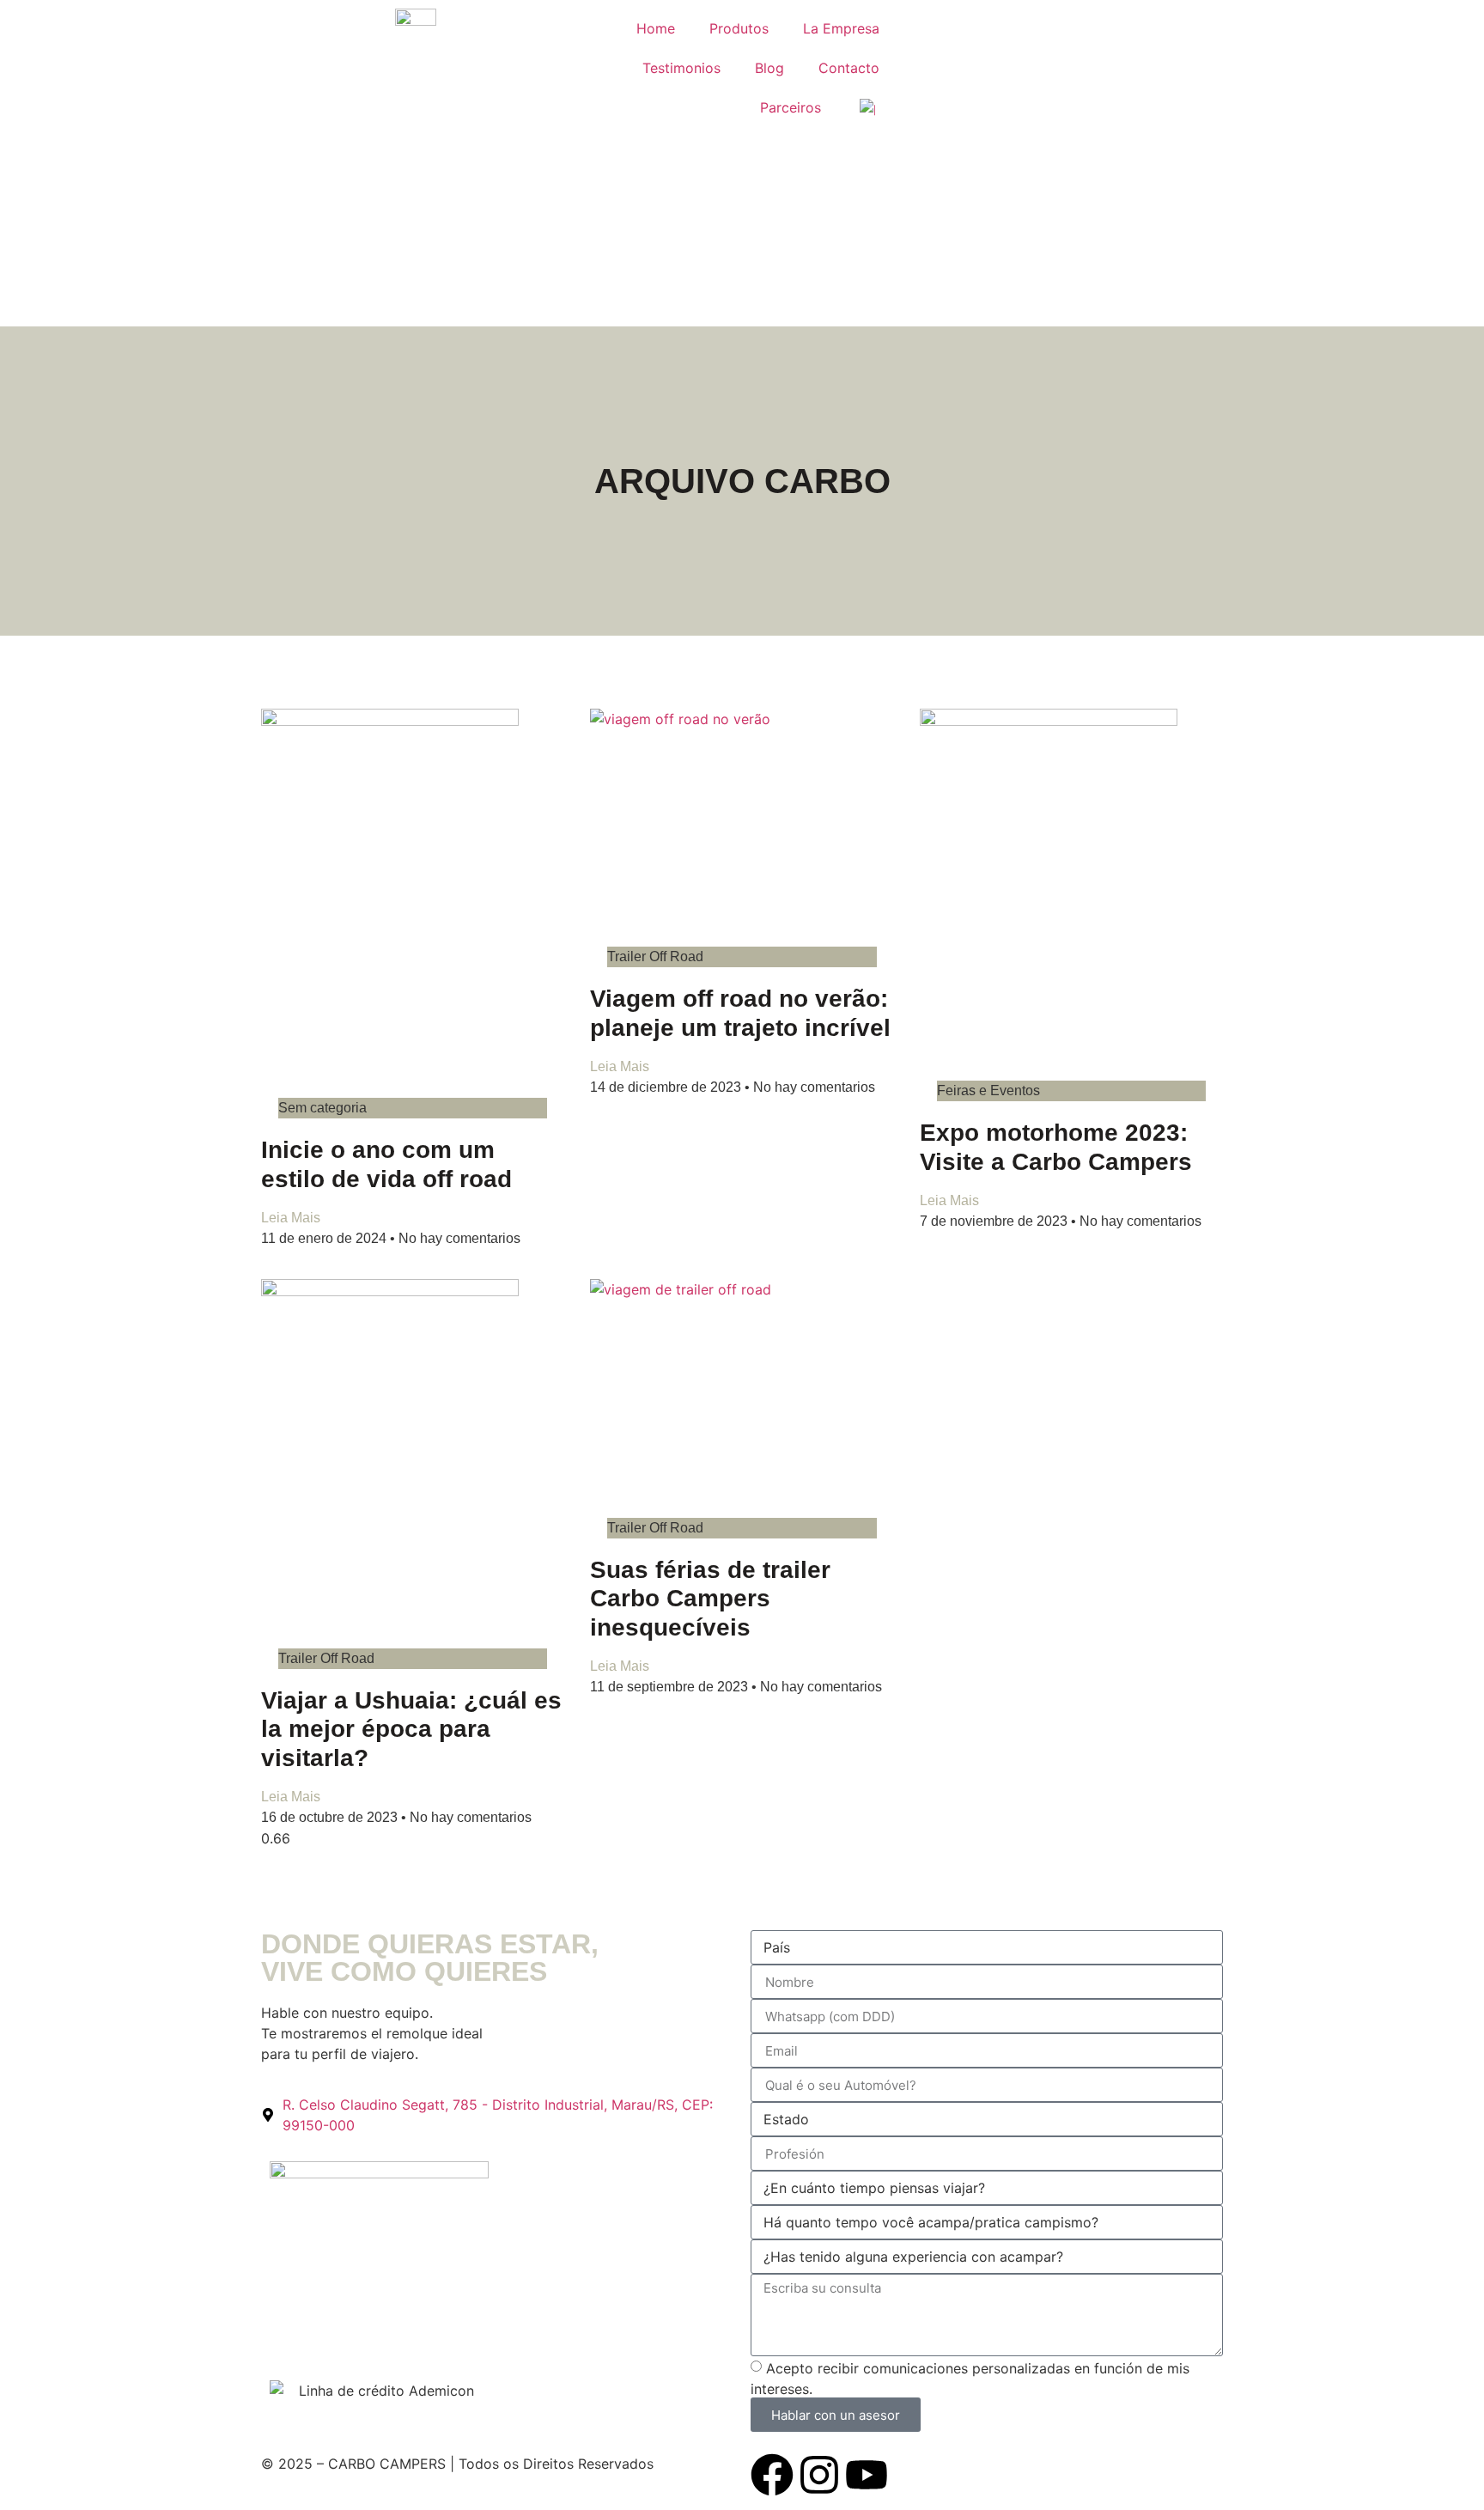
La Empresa (841, 28)
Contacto (849, 68)
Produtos (739, 28)
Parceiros (791, 107)
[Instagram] (819, 2475)
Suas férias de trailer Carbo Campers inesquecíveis (710, 1599)
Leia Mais (291, 1218)
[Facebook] (772, 2475)
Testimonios (681, 68)
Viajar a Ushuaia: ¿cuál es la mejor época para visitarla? (411, 1729)
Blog (769, 68)
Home (656, 28)
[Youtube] (867, 2475)
